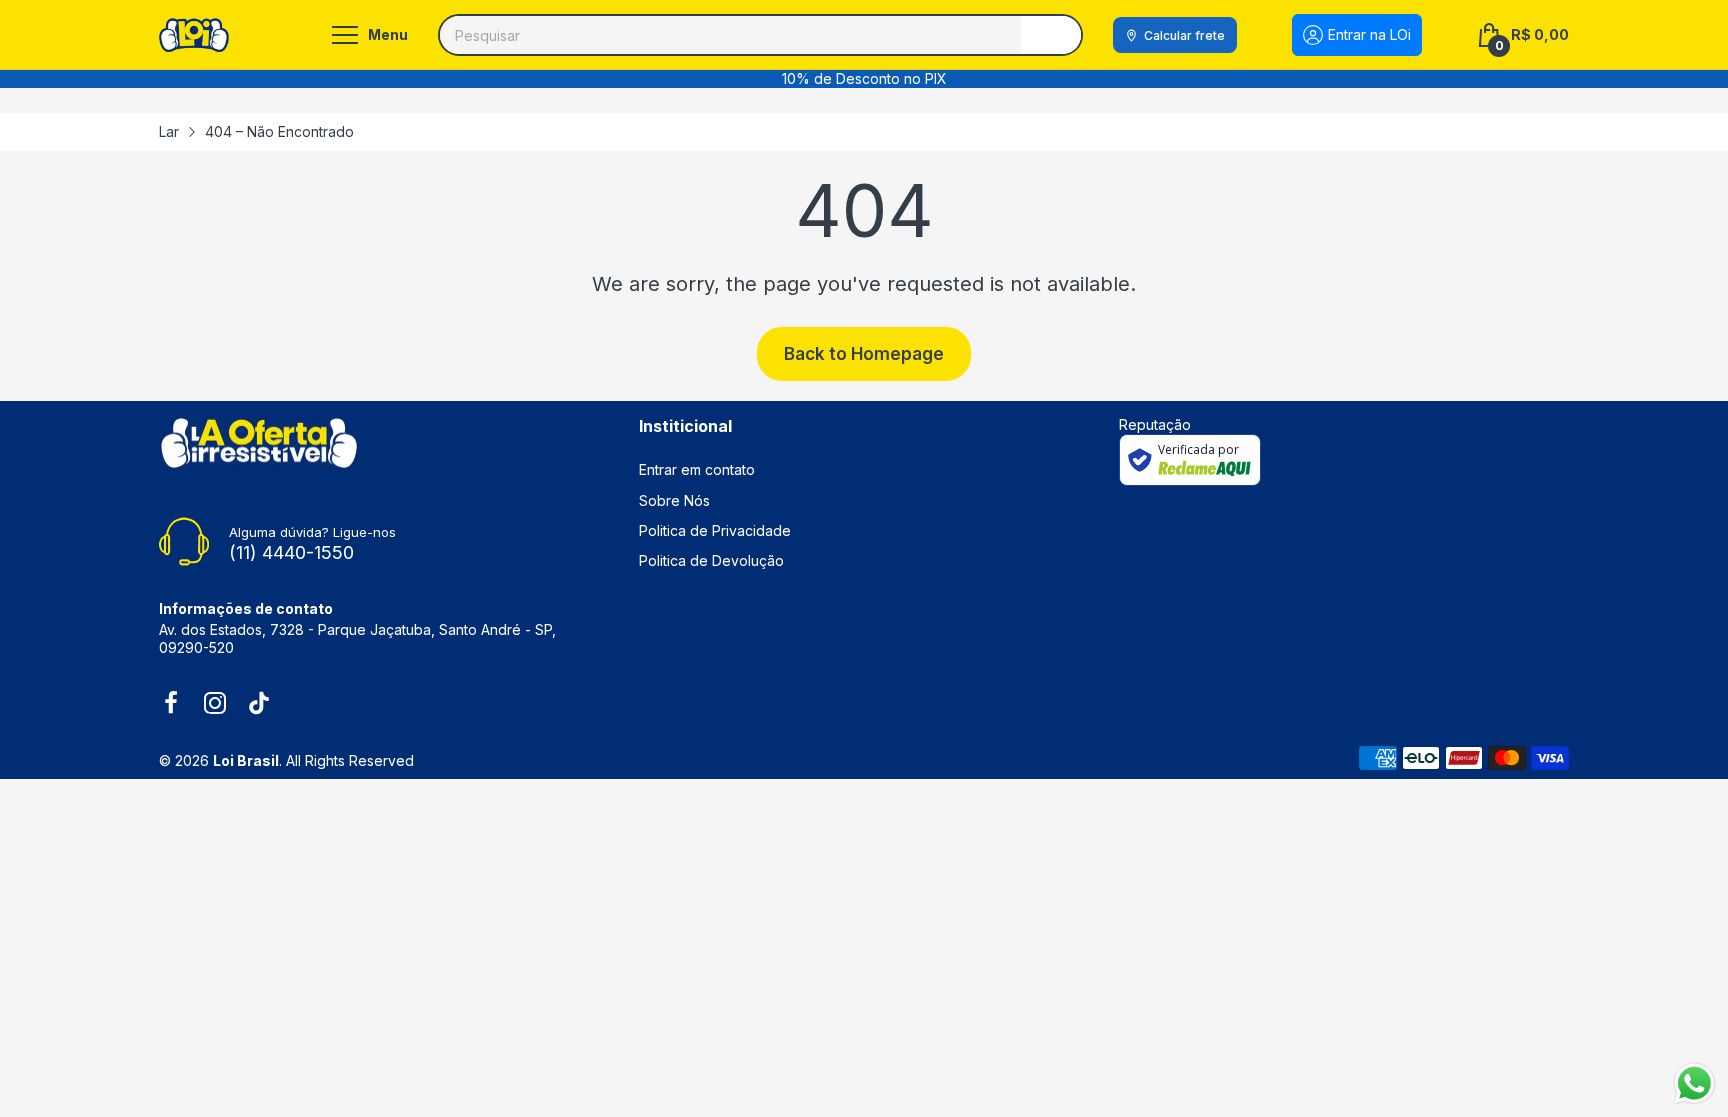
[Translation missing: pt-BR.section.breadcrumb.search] (1051, 35)
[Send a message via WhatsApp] (1694, 1083)
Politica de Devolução (711, 560)
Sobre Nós (674, 500)
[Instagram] (215, 705)
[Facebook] (171, 705)
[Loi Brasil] (194, 34)
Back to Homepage (864, 354)
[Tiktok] (259, 705)
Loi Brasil (246, 760)
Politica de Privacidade (715, 530)
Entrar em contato (697, 469)
